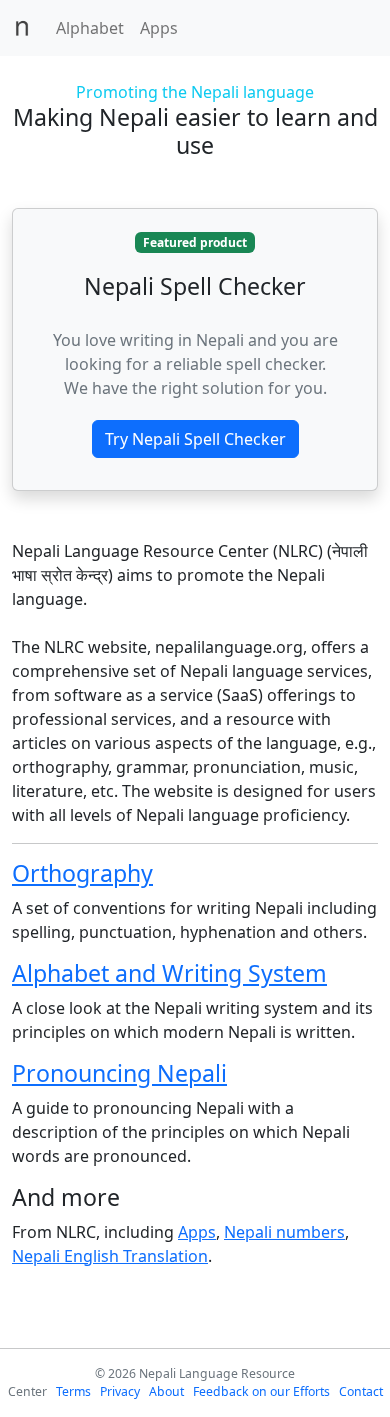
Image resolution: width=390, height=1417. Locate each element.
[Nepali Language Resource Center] (22, 28)
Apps (159, 28)
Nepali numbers (284, 1232)
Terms (73, 1391)
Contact (361, 1391)
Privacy (120, 1391)
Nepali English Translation (110, 1256)
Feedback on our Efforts (261, 1391)
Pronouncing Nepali (119, 1073)
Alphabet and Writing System (169, 973)
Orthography (82, 873)
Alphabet (90, 28)
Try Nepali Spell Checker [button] (195, 439)
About (166, 1391)
